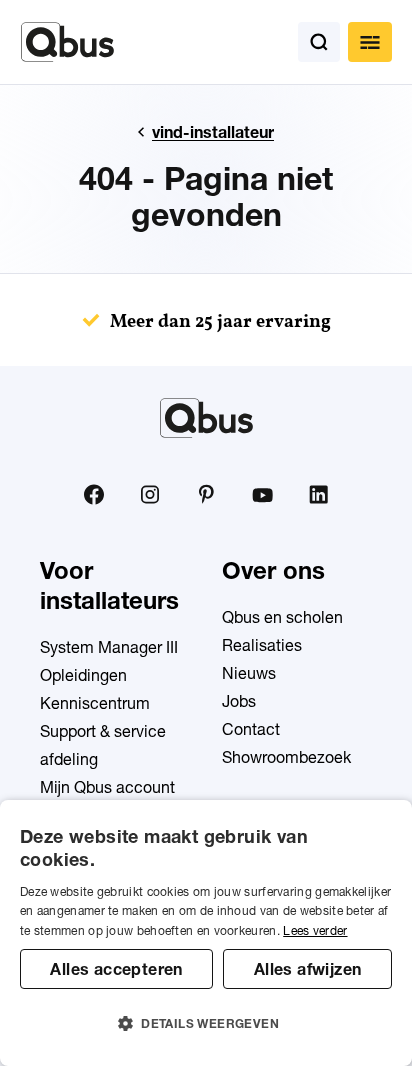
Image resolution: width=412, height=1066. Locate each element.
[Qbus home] (67, 42)
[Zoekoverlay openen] (319, 42)
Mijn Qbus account (107, 787)
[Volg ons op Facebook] (94, 494)
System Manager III (109, 647)
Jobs (239, 701)
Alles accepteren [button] (116, 969)
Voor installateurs (109, 585)
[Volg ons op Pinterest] (206, 494)
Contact (251, 729)
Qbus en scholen (282, 617)
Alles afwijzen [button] (308, 969)
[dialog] (206, 933)
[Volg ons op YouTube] (262, 496)
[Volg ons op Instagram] (150, 495)
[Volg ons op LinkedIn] (318, 495)
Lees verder (315, 930)
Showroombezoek (286, 757)
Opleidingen (83, 675)
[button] (206, 1024)
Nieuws (249, 673)
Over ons (273, 570)
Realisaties (262, 645)
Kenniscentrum (95, 703)
